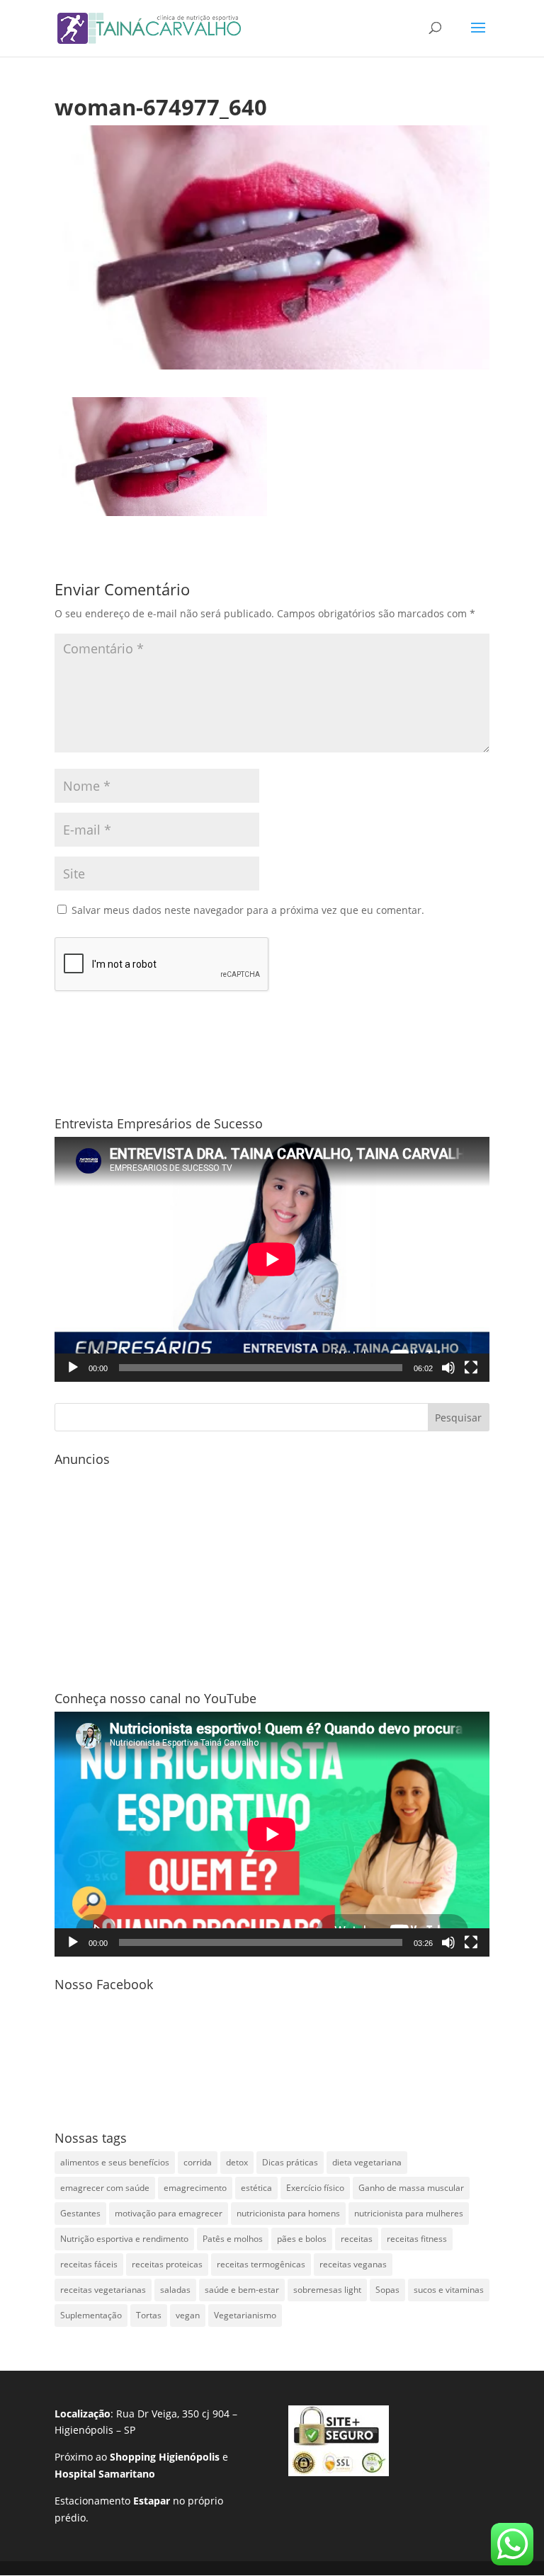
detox (237, 2162)
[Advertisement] (272, 1572)
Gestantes (80, 2213)
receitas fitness (417, 2239)
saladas (175, 2290)
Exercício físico (315, 2188)
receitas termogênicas (261, 2264)
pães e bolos (302, 2239)
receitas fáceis (89, 2264)
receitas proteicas (167, 2264)
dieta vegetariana (367, 2162)
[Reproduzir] (73, 1368)
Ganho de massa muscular (411, 2188)
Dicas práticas (290, 2162)
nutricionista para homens (288, 2213)
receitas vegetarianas (103, 2290)
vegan (188, 2315)
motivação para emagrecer (169, 2213)
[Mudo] (448, 1368)
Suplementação (91, 2315)
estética (256, 2188)
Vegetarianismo (245, 2315)
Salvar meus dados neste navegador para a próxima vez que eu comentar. (248, 910)
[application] (272, 1259)
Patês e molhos (233, 2239)
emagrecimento (195, 2188)
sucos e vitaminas (449, 2290)
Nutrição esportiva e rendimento (124, 2239)
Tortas (149, 2315)
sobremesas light (327, 2290)
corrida (198, 2162)
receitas (357, 2239)
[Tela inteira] (471, 1368)
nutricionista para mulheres (409, 2213)
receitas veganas (353, 2264)
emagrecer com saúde (105, 2188)
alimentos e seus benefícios (115, 2162)
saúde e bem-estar (242, 2290)
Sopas (387, 2290)
